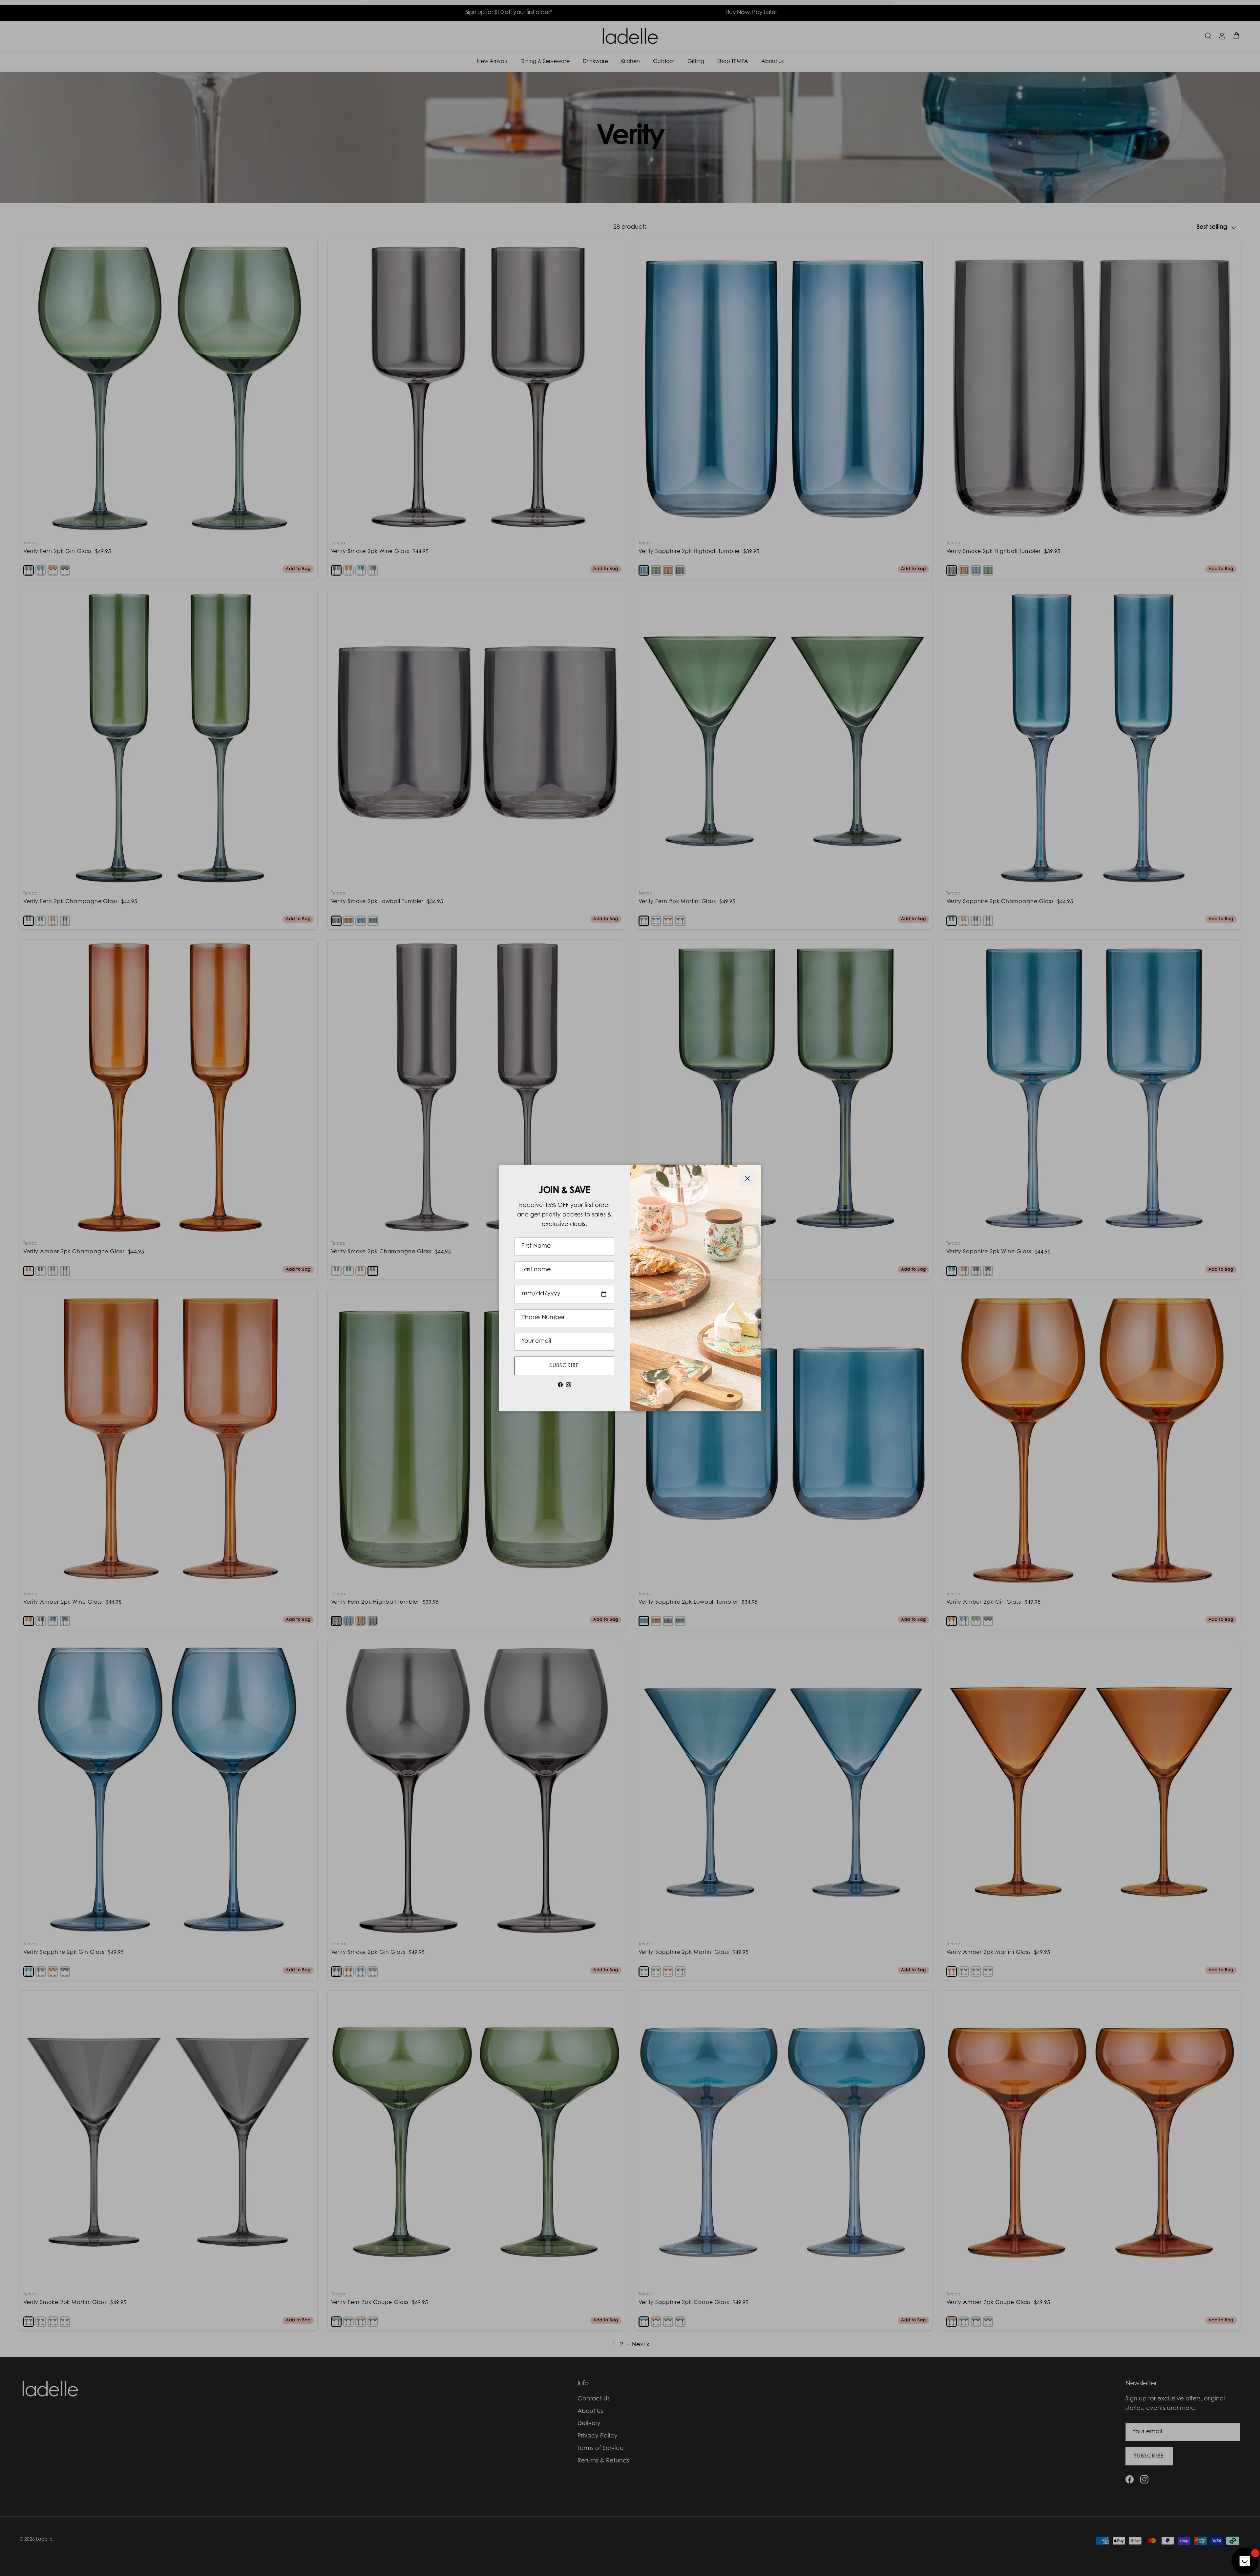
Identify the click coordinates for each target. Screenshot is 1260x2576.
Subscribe (564, 1366)
